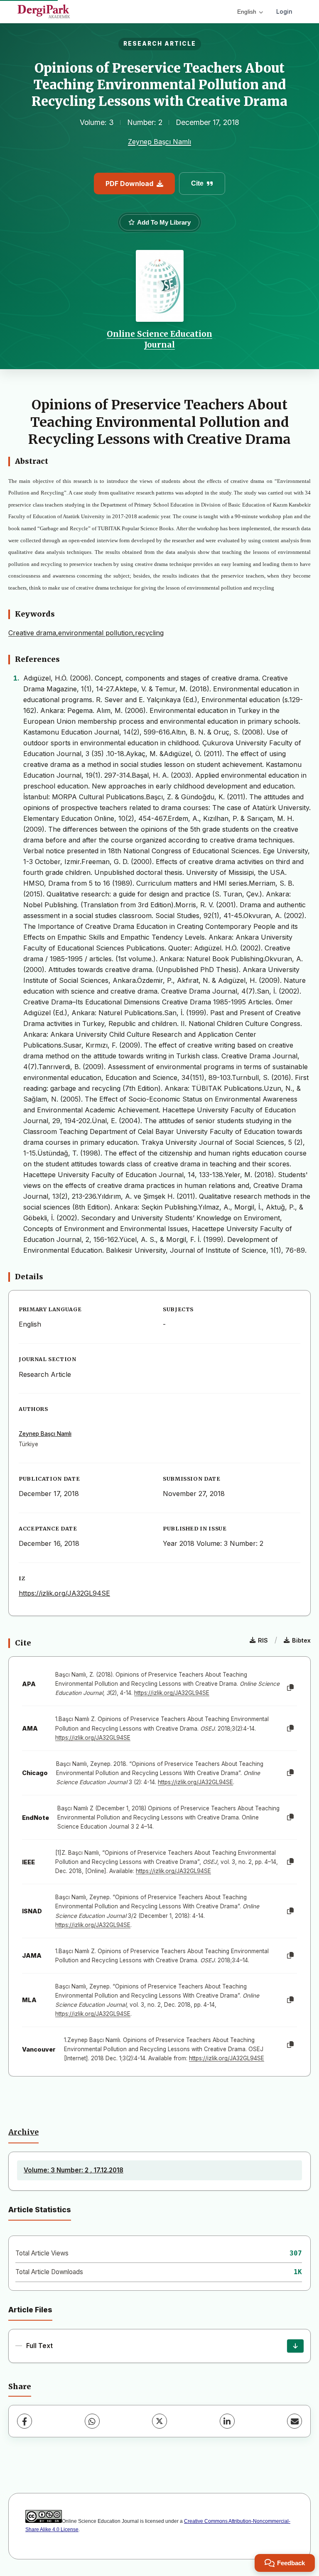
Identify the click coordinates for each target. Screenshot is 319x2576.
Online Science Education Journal (159, 339)
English (247, 12)
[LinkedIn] (227, 2421)
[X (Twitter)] (159, 2421)
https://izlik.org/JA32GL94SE (64, 1593)
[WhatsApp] (92, 2421)
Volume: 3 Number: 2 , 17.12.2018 (74, 2170)
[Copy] (290, 1688)
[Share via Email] (294, 2421)
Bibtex (301, 1640)
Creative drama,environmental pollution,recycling (86, 633)
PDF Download (129, 184)
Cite (197, 183)
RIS (263, 1640)
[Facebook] (25, 2421)
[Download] (295, 2346)
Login (284, 11)
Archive (23, 2132)
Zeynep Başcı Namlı (159, 142)
